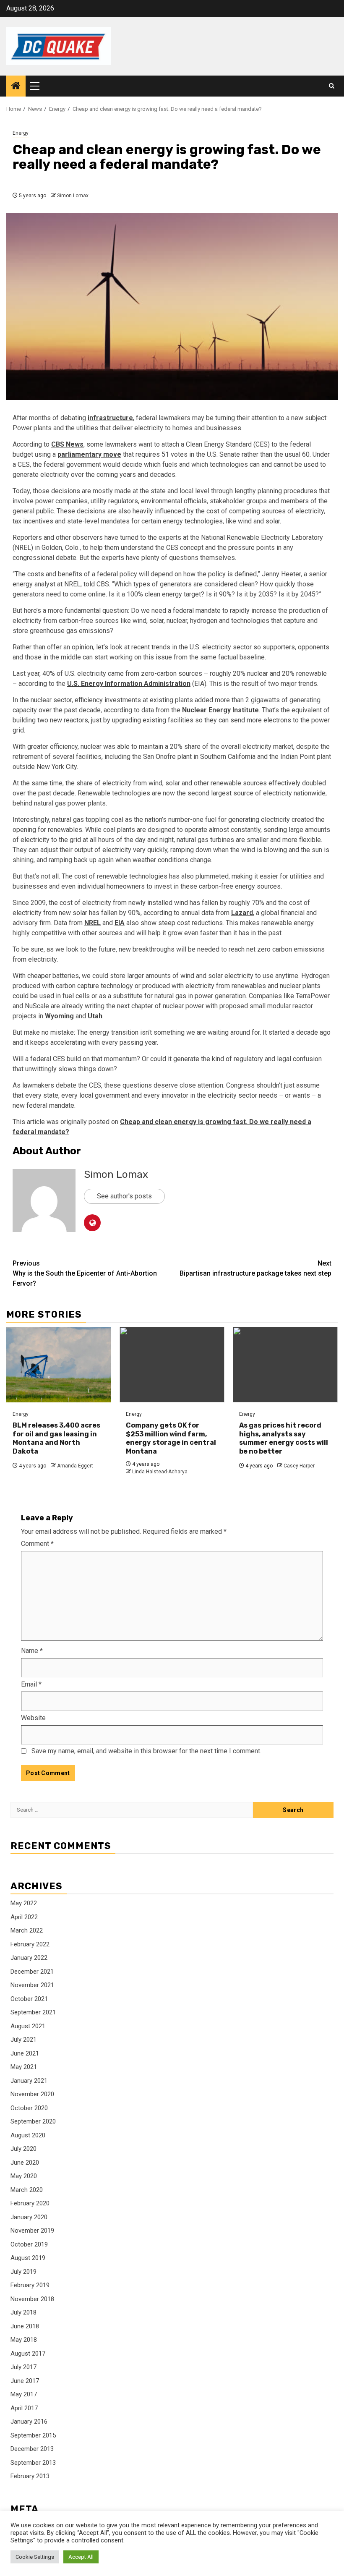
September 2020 (33, 2121)
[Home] (16, 86)
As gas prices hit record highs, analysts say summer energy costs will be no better (284, 1438)
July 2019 (23, 2272)
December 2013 (32, 2449)
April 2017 (24, 2408)
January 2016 (29, 2422)
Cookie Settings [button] (35, 2557)
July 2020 (23, 2149)
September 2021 (33, 2012)
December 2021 (32, 1972)
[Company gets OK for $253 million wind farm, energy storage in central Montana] (172, 1365)
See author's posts (124, 1196)
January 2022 (29, 1958)
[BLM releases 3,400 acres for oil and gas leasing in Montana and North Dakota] (59, 1365)
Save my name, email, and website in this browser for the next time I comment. (146, 1751)
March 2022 (27, 1930)
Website (33, 1718)
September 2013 (33, 2463)
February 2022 (30, 1944)
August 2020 (28, 2135)
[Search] (332, 86)
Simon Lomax (73, 196)
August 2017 (28, 2354)
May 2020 (24, 2176)
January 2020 (29, 2217)
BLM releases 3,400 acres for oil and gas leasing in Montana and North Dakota (56, 1438)
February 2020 (30, 2203)
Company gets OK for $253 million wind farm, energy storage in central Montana (171, 1438)
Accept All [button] (81, 2557)
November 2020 (32, 2094)
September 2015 (33, 2435)
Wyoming (59, 1016)
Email (31, 1684)
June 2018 (25, 2326)
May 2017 (24, 2394)
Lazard (242, 913)
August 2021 (28, 2026)
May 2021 (24, 2067)
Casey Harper (299, 1466)
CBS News (67, 444)
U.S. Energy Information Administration (129, 684)
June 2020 (25, 2163)
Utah (95, 1016)
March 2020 (27, 2190)
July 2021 (23, 2040)
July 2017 (23, 2367)
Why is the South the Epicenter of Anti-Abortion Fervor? (85, 1273)
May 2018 (24, 2340)
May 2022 (24, 1903)
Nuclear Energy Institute (220, 710)
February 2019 (30, 2285)
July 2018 (23, 2312)
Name (32, 1651)
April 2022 (24, 1917)
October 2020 (29, 2108)
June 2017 (25, 2381)
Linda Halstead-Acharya (160, 1472)
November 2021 (32, 1985)
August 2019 (28, 2258)
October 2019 (29, 2244)
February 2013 (30, 2476)
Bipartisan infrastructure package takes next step (255, 1268)
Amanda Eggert (75, 1466)
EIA (120, 923)
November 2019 (32, 2231)
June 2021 (25, 2053)
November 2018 (32, 2299)
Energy (21, 133)
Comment (37, 1544)
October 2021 (29, 1999)
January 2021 (29, 2081)
